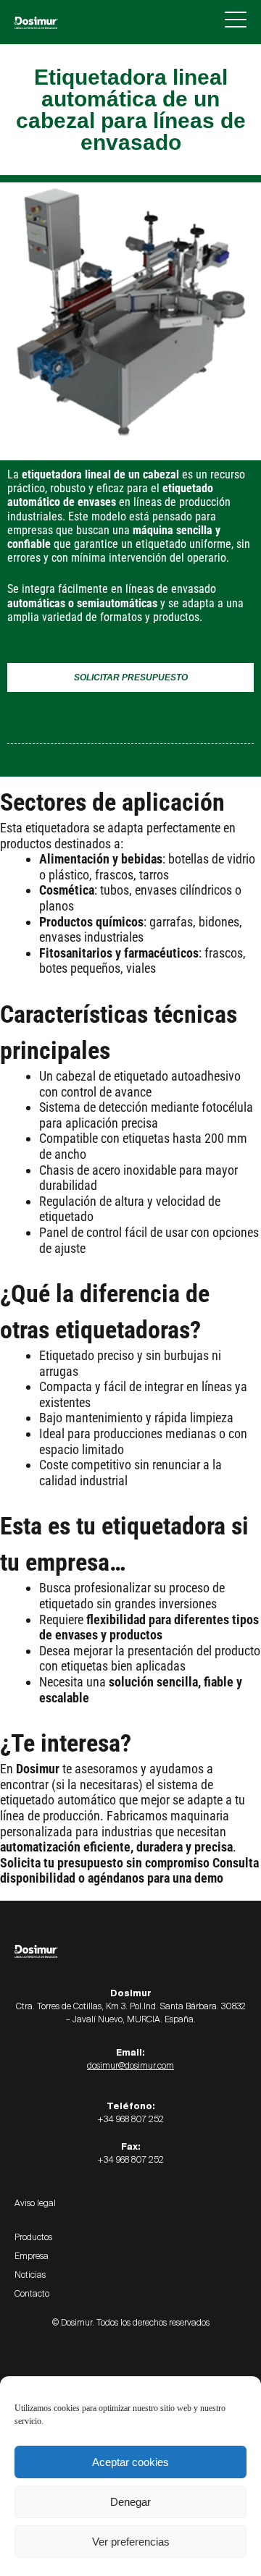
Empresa (32, 2256)
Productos (33, 2237)
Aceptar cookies (130, 2462)
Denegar (130, 2502)
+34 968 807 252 (130, 2119)
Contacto (32, 2294)
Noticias (30, 2275)
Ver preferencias (131, 2542)
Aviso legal (35, 2203)
